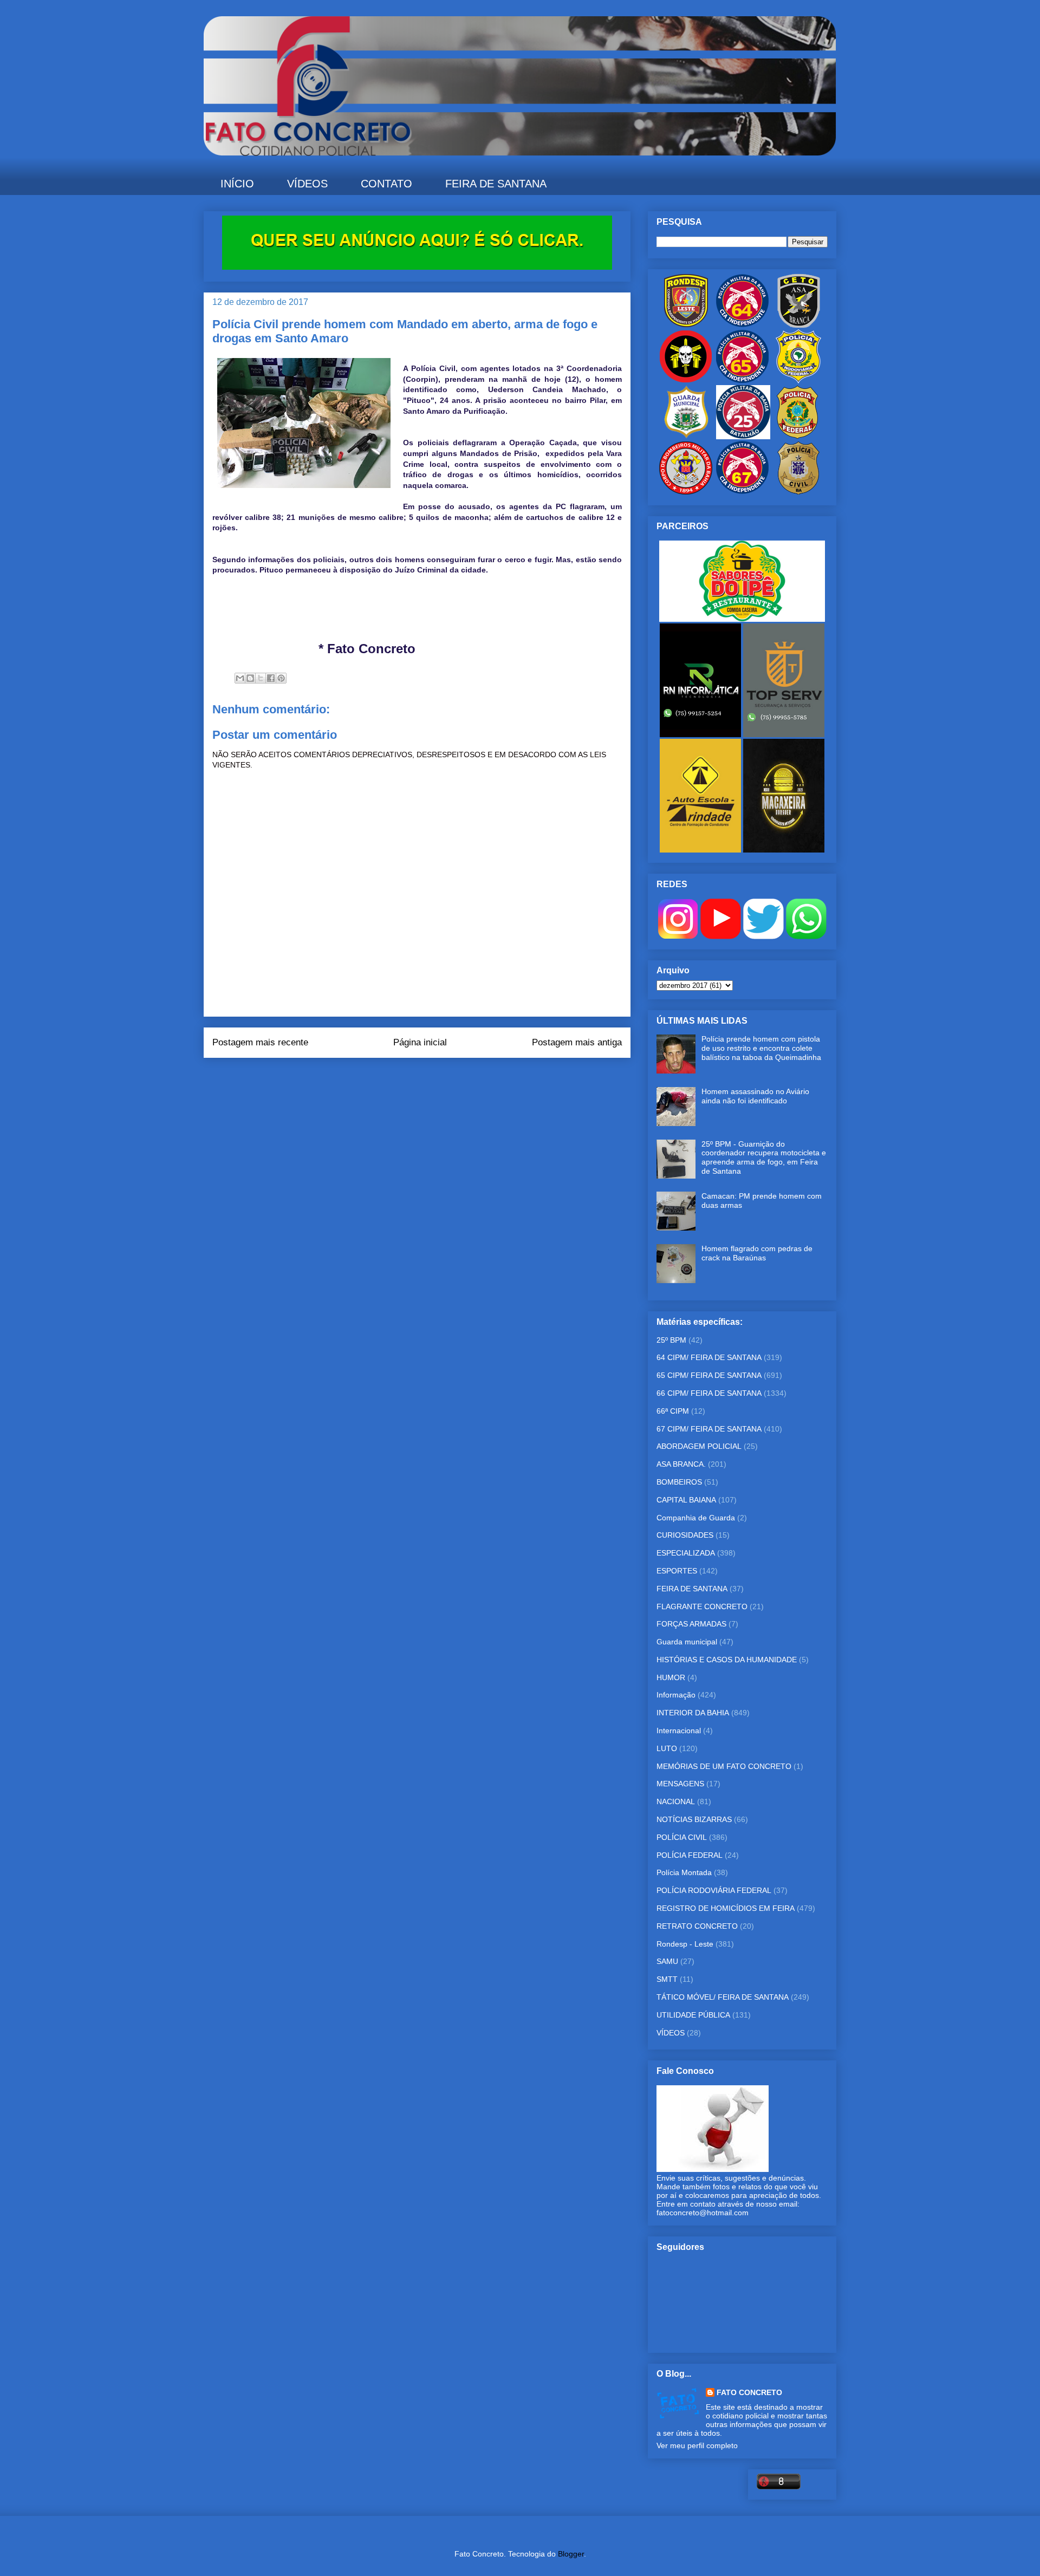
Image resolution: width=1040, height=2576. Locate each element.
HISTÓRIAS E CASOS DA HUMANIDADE (727, 1660)
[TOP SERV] (784, 734)
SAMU (667, 1961)
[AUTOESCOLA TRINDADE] (701, 850)
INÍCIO (237, 184)
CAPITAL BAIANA (686, 1500)
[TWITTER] (763, 936)
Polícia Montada (684, 1872)
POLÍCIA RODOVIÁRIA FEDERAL (714, 1890)
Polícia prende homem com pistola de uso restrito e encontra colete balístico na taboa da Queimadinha (761, 1048)
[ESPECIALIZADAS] (686, 381)
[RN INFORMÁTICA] (701, 734)
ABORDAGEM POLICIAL (699, 1446)
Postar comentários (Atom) (432, 1079)
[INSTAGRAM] (678, 936)
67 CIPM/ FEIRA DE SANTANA (709, 1429)
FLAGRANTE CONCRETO (702, 1606)
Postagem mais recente (260, 1042)
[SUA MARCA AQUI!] (417, 267)
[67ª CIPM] (742, 492)
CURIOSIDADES (685, 1535)
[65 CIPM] (742, 381)
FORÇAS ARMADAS (691, 1624)
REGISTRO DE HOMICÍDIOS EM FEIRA (726, 1908)
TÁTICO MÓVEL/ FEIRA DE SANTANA (723, 1997)
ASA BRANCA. (681, 1464)
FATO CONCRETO (749, 2392)
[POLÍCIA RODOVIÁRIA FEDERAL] (798, 381)
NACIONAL (676, 1801)
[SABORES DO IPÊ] (742, 619)
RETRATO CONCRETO (697, 1926)
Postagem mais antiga (577, 1042)
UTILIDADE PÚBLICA (693, 2015)
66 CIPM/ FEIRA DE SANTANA (709, 1393)
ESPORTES (677, 1571)
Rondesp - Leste (685, 1944)
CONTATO (386, 184)
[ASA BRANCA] (798, 325)
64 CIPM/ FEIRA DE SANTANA (709, 1357)
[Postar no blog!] (250, 678)
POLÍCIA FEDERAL (690, 1855)
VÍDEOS (307, 184)
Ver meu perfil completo (697, 2445)
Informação (676, 1695)
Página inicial (420, 1042)
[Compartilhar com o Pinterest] (281, 678)
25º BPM (671, 1340)
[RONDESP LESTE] (686, 325)
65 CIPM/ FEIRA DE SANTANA (709, 1375)
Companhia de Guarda (696, 1518)
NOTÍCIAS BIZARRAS (694, 1819)
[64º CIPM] (742, 325)
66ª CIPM (673, 1411)
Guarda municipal (687, 1642)
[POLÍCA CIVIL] (798, 492)
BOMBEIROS (679, 1482)
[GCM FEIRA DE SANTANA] (687, 437)
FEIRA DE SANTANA (496, 184)
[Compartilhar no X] (261, 678)
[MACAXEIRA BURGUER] (784, 850)
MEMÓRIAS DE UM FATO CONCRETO (724, 1766)
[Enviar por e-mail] (240, 678)
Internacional (679, 1731)
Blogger (571, 2554)
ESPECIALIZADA (686, 1553)
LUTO (667, 1748)
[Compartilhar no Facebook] (271, 678)
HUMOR (671, 1677)
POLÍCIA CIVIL (682, 1837)
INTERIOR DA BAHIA (693, 1713)
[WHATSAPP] (806, 936)
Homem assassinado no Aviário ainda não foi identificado (755, 1096)
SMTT (667, 1979)
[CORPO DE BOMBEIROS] (686, 492)
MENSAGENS (680, 1784)
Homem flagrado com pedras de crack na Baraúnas (757, 1253)
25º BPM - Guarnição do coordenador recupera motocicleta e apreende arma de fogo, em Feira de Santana (764, 1157)
